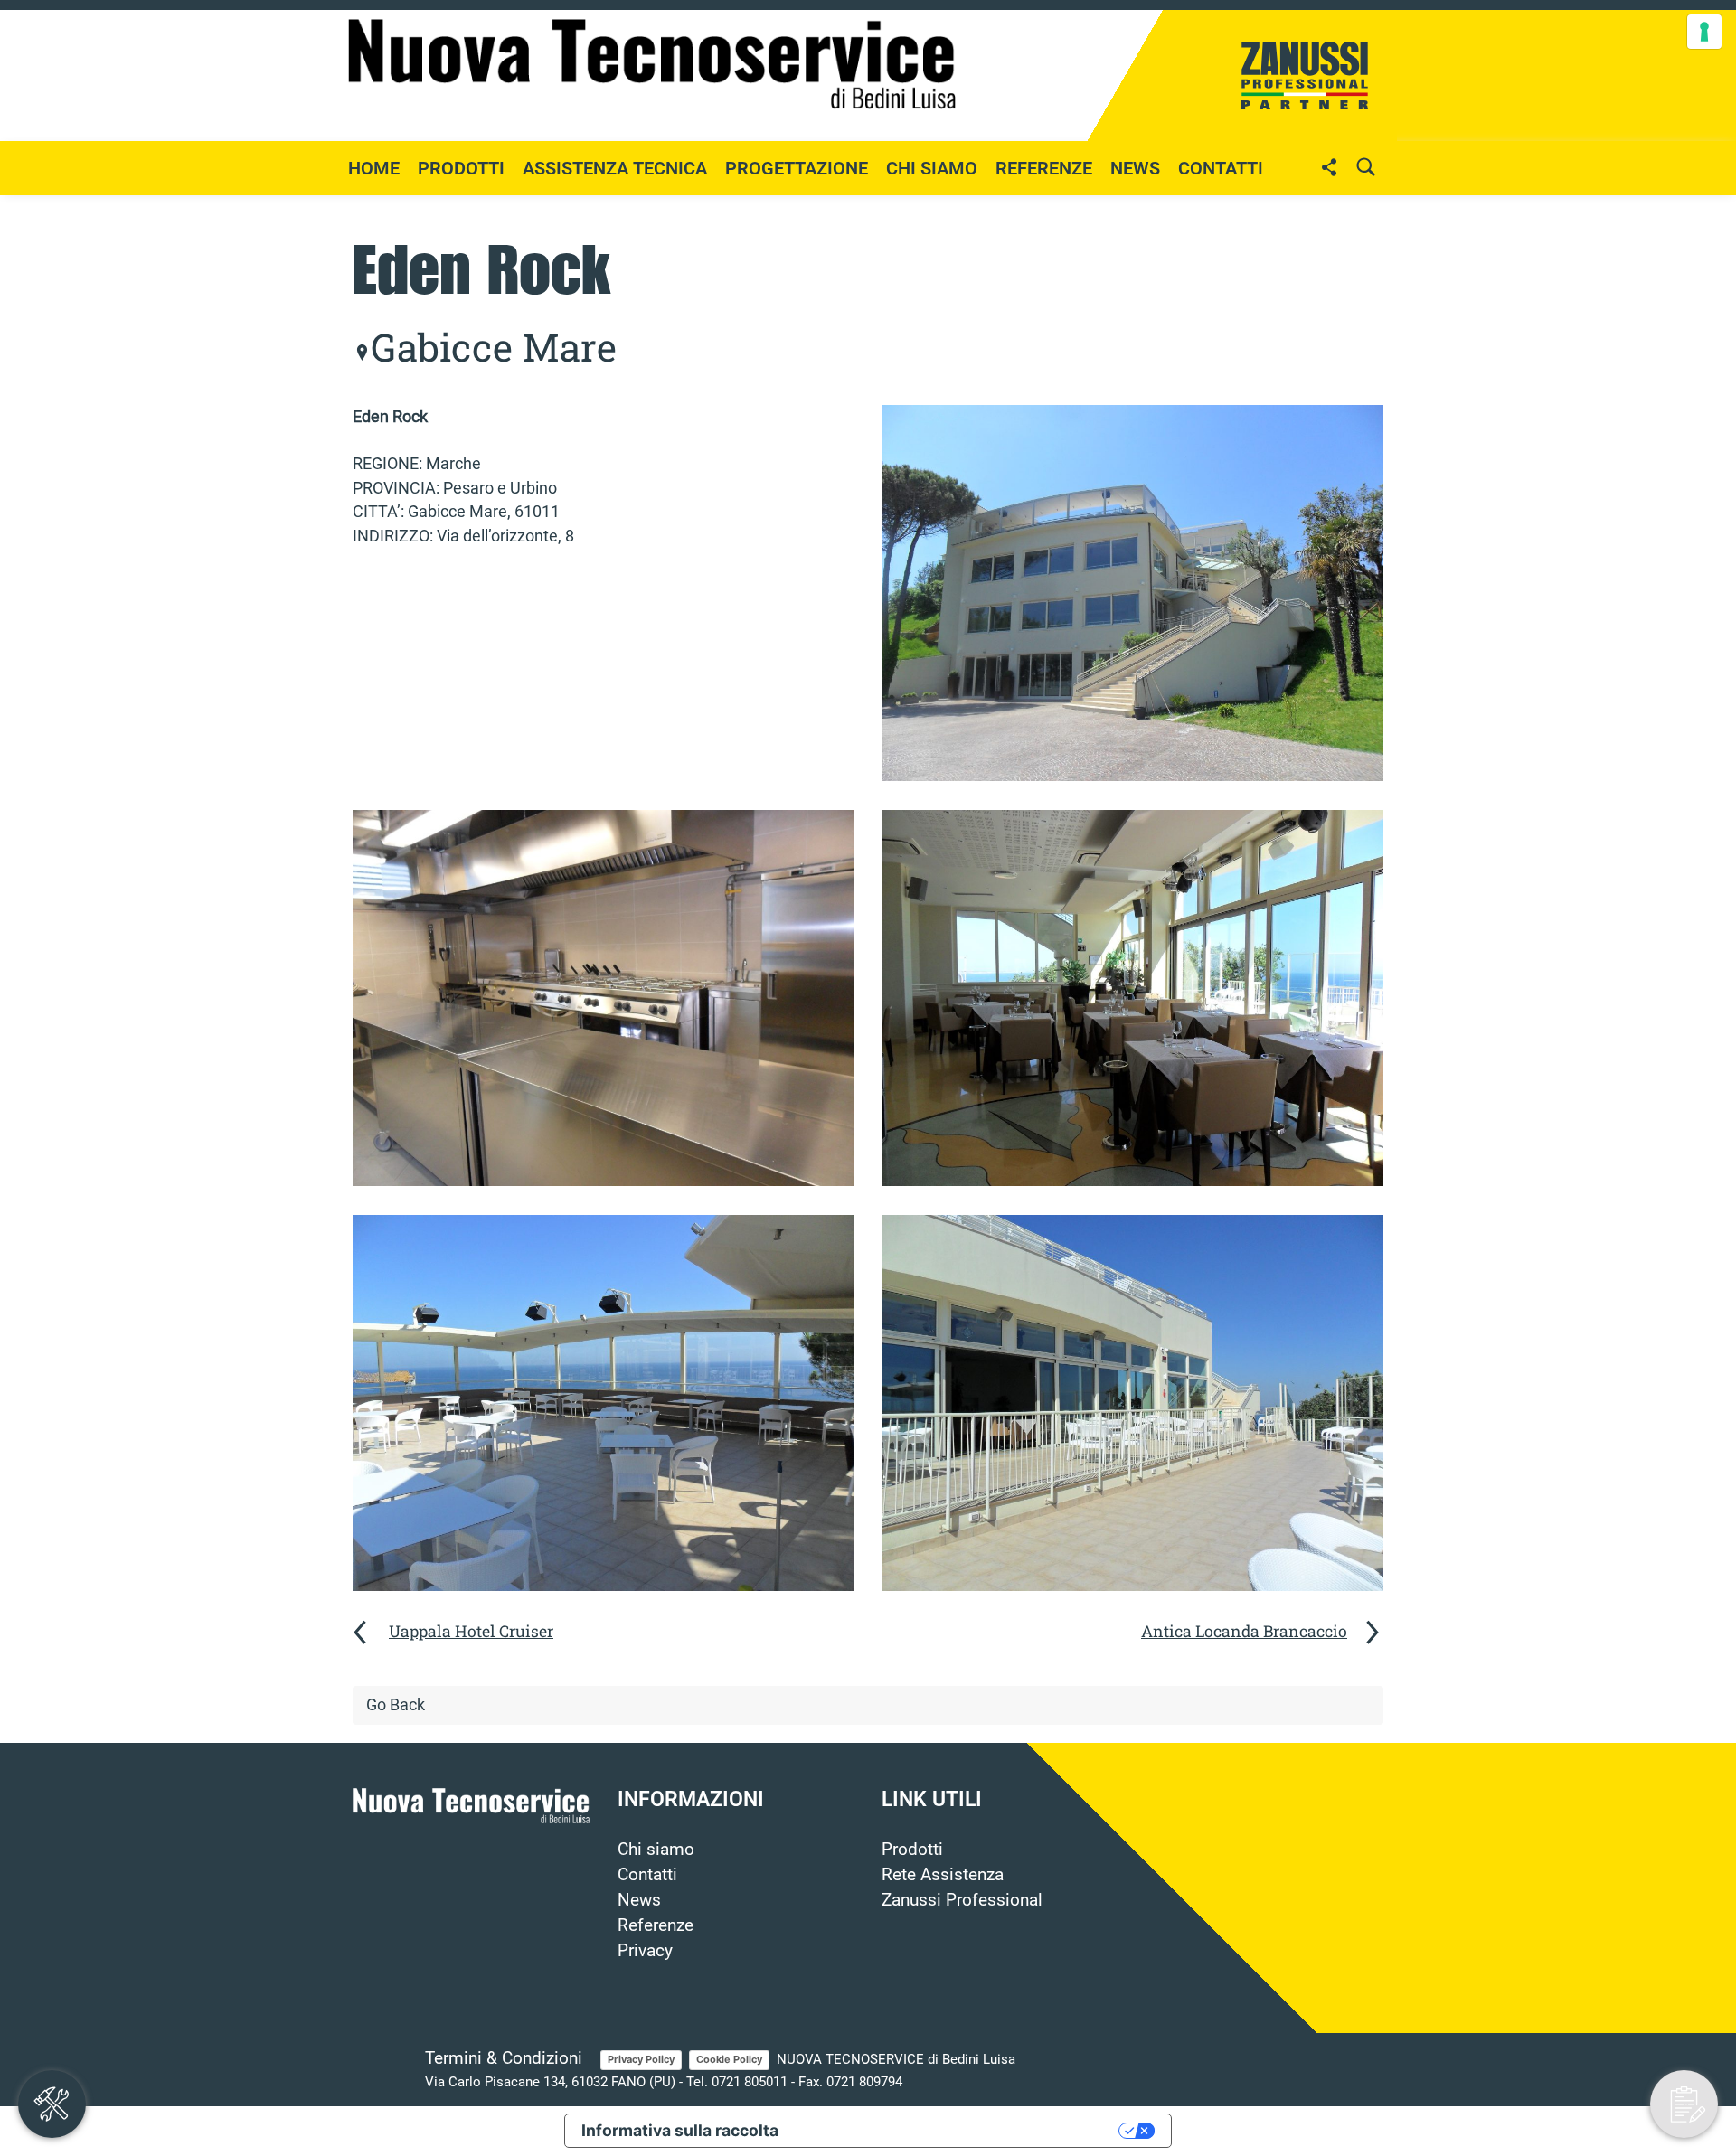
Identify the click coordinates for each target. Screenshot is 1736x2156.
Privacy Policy (641, 2059)
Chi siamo (932, 168)
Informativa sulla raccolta (680, 2130)
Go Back (396, 1705)
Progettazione (797, 168)
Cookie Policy (729, 2059)
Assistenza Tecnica (615, 168)
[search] (1365, 167)
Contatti (1221, 168)
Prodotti (912, 1850)
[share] (1329, 167)
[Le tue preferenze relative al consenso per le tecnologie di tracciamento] (1704, 32)
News (639, 1900)
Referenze (1044, 168)
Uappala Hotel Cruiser (471, 1631)
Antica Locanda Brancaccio (1244, 1631)
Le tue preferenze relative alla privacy (958, 2130)
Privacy (645, 1951)
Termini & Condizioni (504, 2058)
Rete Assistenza (943, 1875)
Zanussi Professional (962, 1900)
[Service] (52, 2104)
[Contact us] (1684, 2104)
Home (374, 168)
